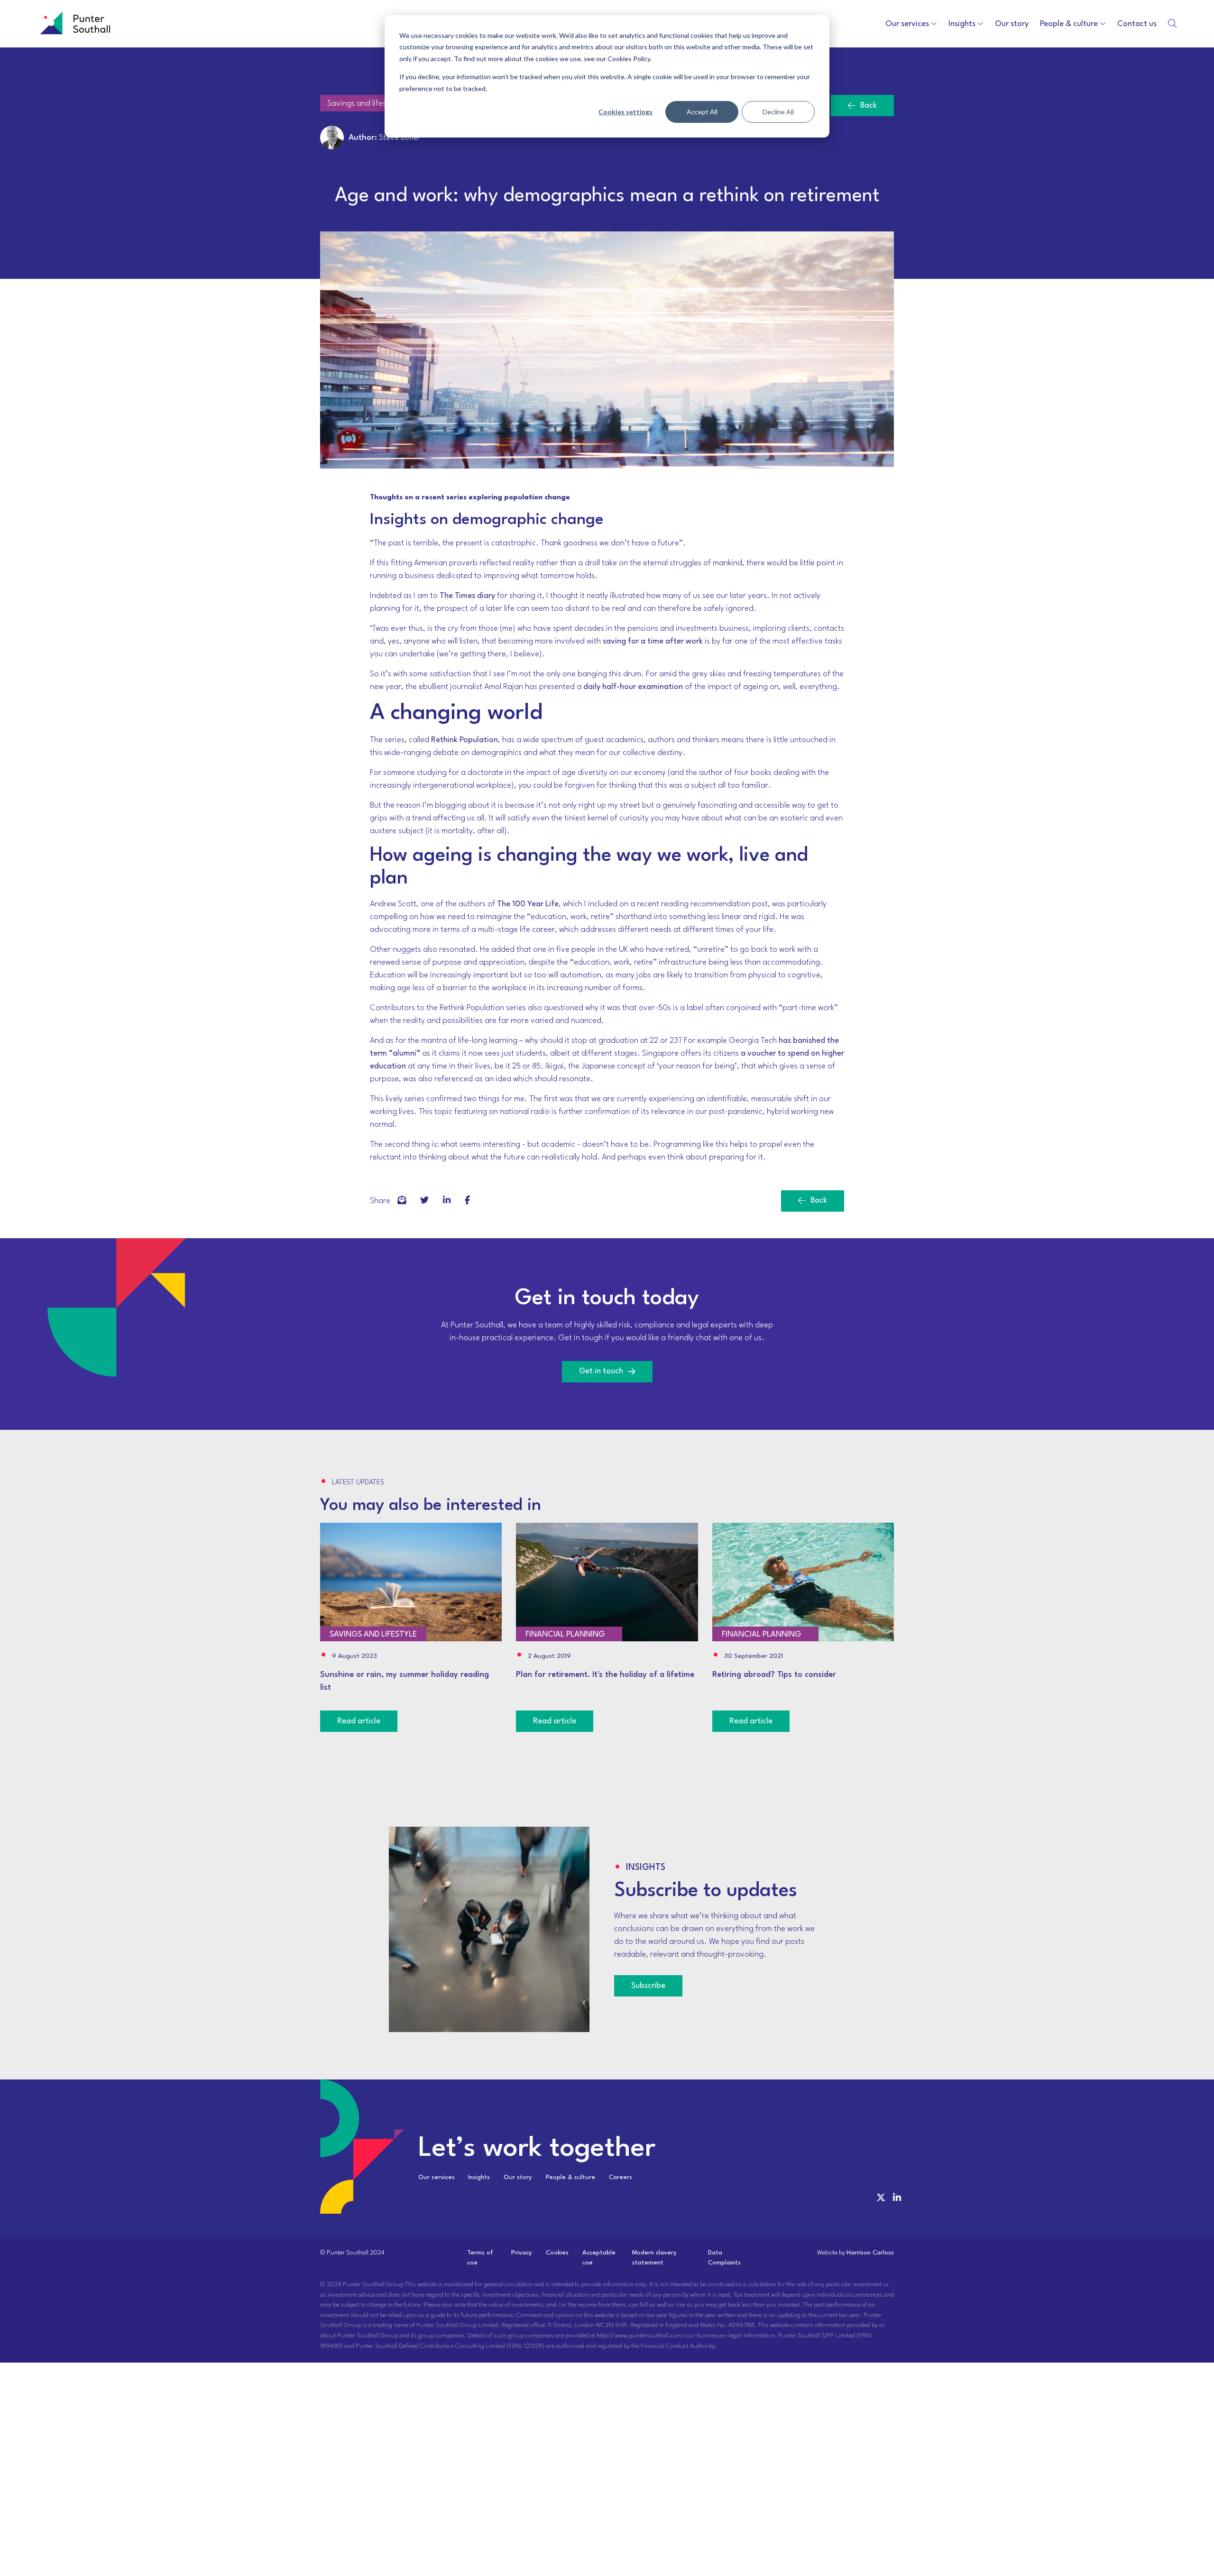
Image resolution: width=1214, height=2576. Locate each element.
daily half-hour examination (633, 687)
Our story (1012, 24)
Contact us (1137, 24)
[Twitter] (424, 1201)
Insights (962, 24)
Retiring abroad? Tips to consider (774, 1675)
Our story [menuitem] (518, 2177)
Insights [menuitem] (479, 2177)
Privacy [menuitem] (522, 2253)
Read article (359, 1721)
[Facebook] (402, 1201)
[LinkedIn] (447, 1201)
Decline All (778, 112)
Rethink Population (464, 740)
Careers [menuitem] (621, 2177)
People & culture (1069, 24)
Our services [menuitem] (437, 2177)
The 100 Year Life (528, 904)
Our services (907, 24)
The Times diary (467, 596)
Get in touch (601, 1371)
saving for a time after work (653, 641)
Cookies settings (625, 112)
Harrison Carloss (870, 2253)
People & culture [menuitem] (570, 2177)
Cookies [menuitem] (557, 2253)
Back (869, 106)
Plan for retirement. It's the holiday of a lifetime (605, 1675)
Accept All (702, 112)
